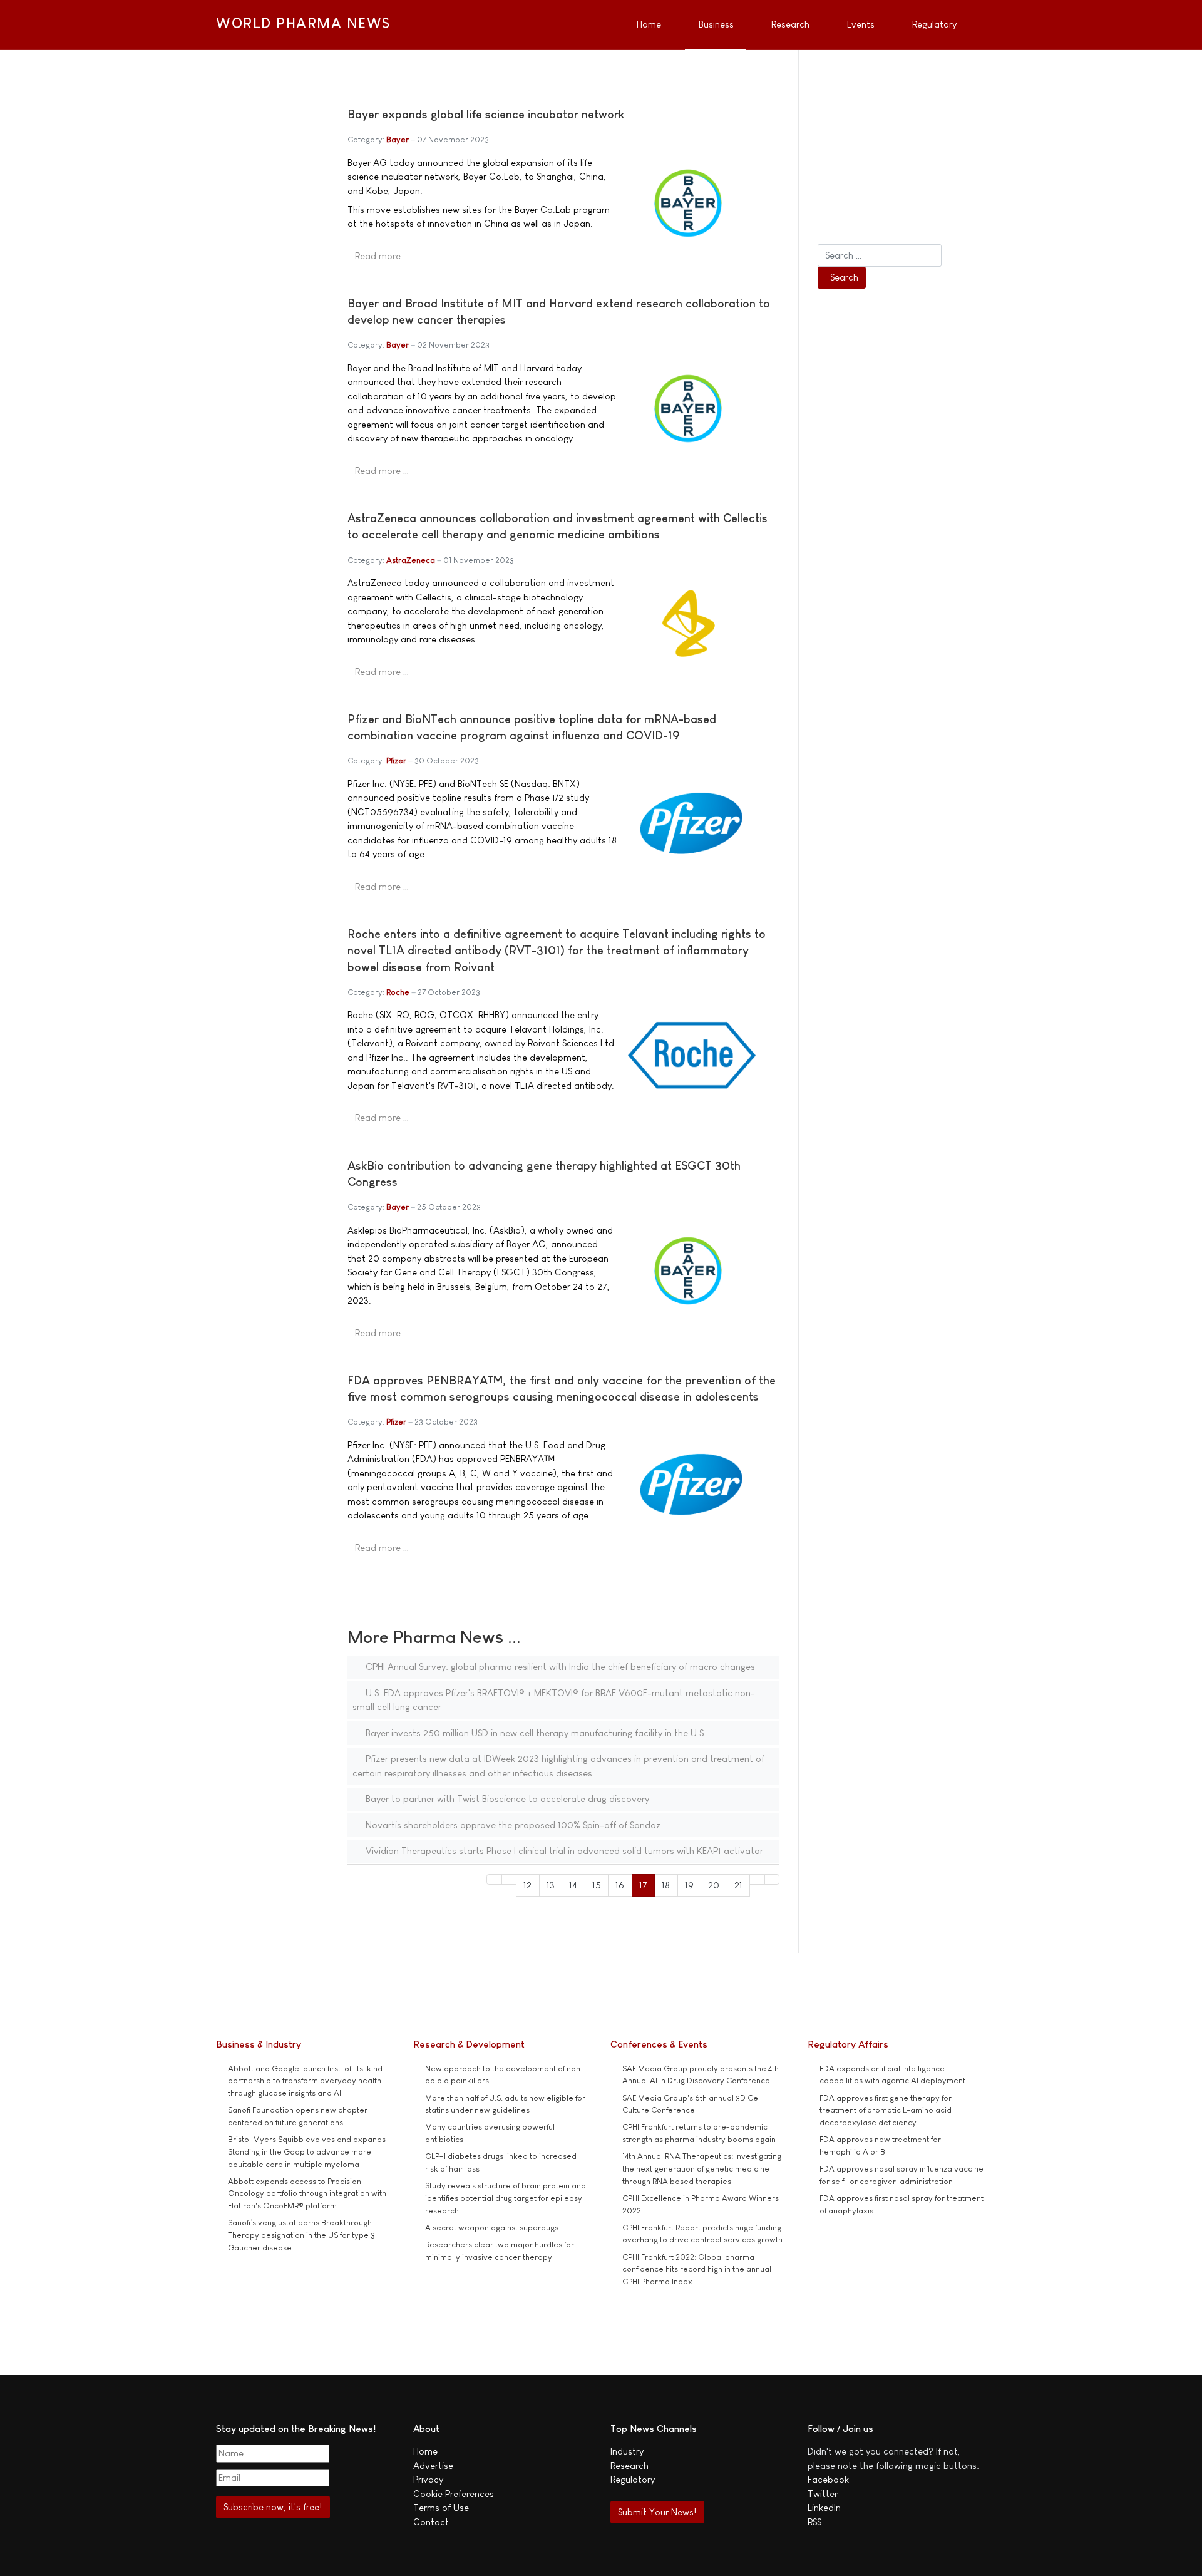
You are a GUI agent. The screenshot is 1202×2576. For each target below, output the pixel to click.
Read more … (382, 256)
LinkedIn (824, 2507)
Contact (431, 2522)
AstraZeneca (411, 560)
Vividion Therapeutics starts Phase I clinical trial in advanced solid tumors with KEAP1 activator (563, 1851)
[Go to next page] (757, 1879)
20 (714, 1885)
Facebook (828, 2479)
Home (425, 2451)
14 (573, 1885)
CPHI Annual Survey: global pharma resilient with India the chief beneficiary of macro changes (559, 1667)
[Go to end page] (772, 1879)
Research (629, 2465)
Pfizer (396, 760)
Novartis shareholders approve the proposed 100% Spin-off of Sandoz (512, 1825)
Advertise (433, 2465)
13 (551, 1885)
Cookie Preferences (454, 2494)
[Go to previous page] (509, 1879)
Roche (398, 992)
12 (527, 1885)
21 (738, 1885)
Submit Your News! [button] (657, 2512)
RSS (814, 2522)
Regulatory (633, 2479)
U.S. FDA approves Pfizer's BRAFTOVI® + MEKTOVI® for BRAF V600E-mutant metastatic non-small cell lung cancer (554, 1700)
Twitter (823, 2494)
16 (620, 1885)
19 (689, 1885)
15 (597, 1885)
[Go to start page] (494, 1879)
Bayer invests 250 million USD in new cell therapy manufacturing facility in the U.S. (535, 1733)
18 (666, 1885)
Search (844, 277)
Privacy (428, 2479)
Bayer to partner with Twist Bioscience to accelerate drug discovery (506, 1799)
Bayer (398, 139)
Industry (627, 2451)
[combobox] (880, 255)
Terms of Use (441, 2507)
